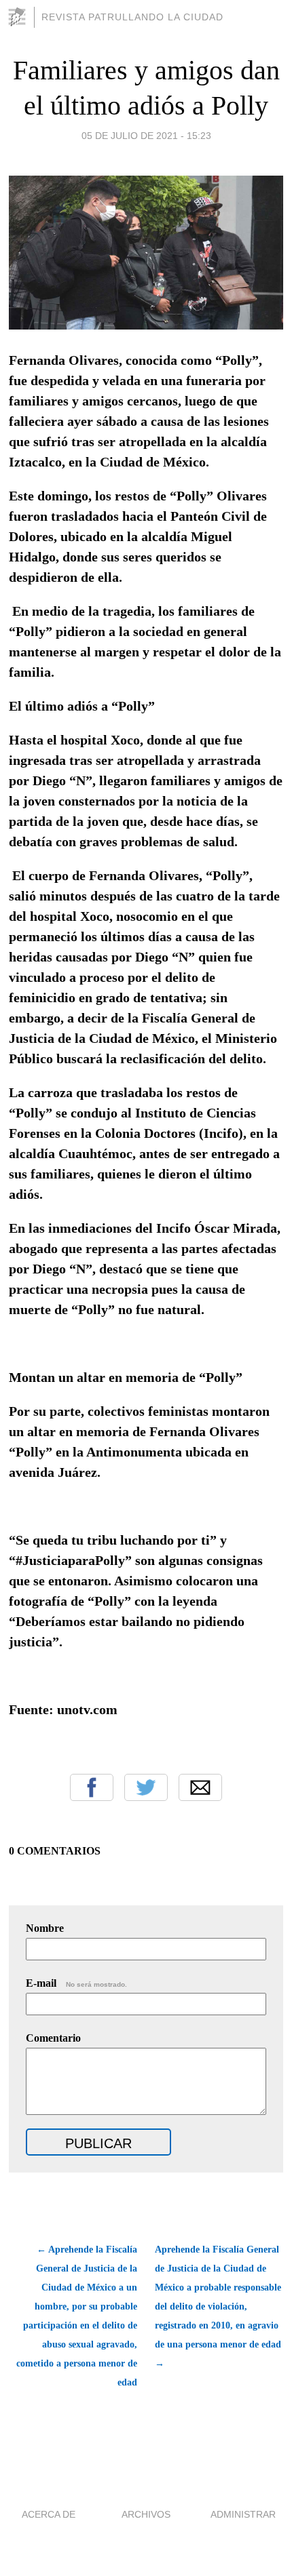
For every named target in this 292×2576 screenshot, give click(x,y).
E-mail (76, 1983)
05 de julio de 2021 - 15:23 (146, 136)
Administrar (243, 2514)
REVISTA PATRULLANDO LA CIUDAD (132, 17)
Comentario (53, 2038)
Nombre (45, 1928)
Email (200, 1787)
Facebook (92, 1787)
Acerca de (49, 2514)
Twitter (146, 1787)
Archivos (146, 2514)
